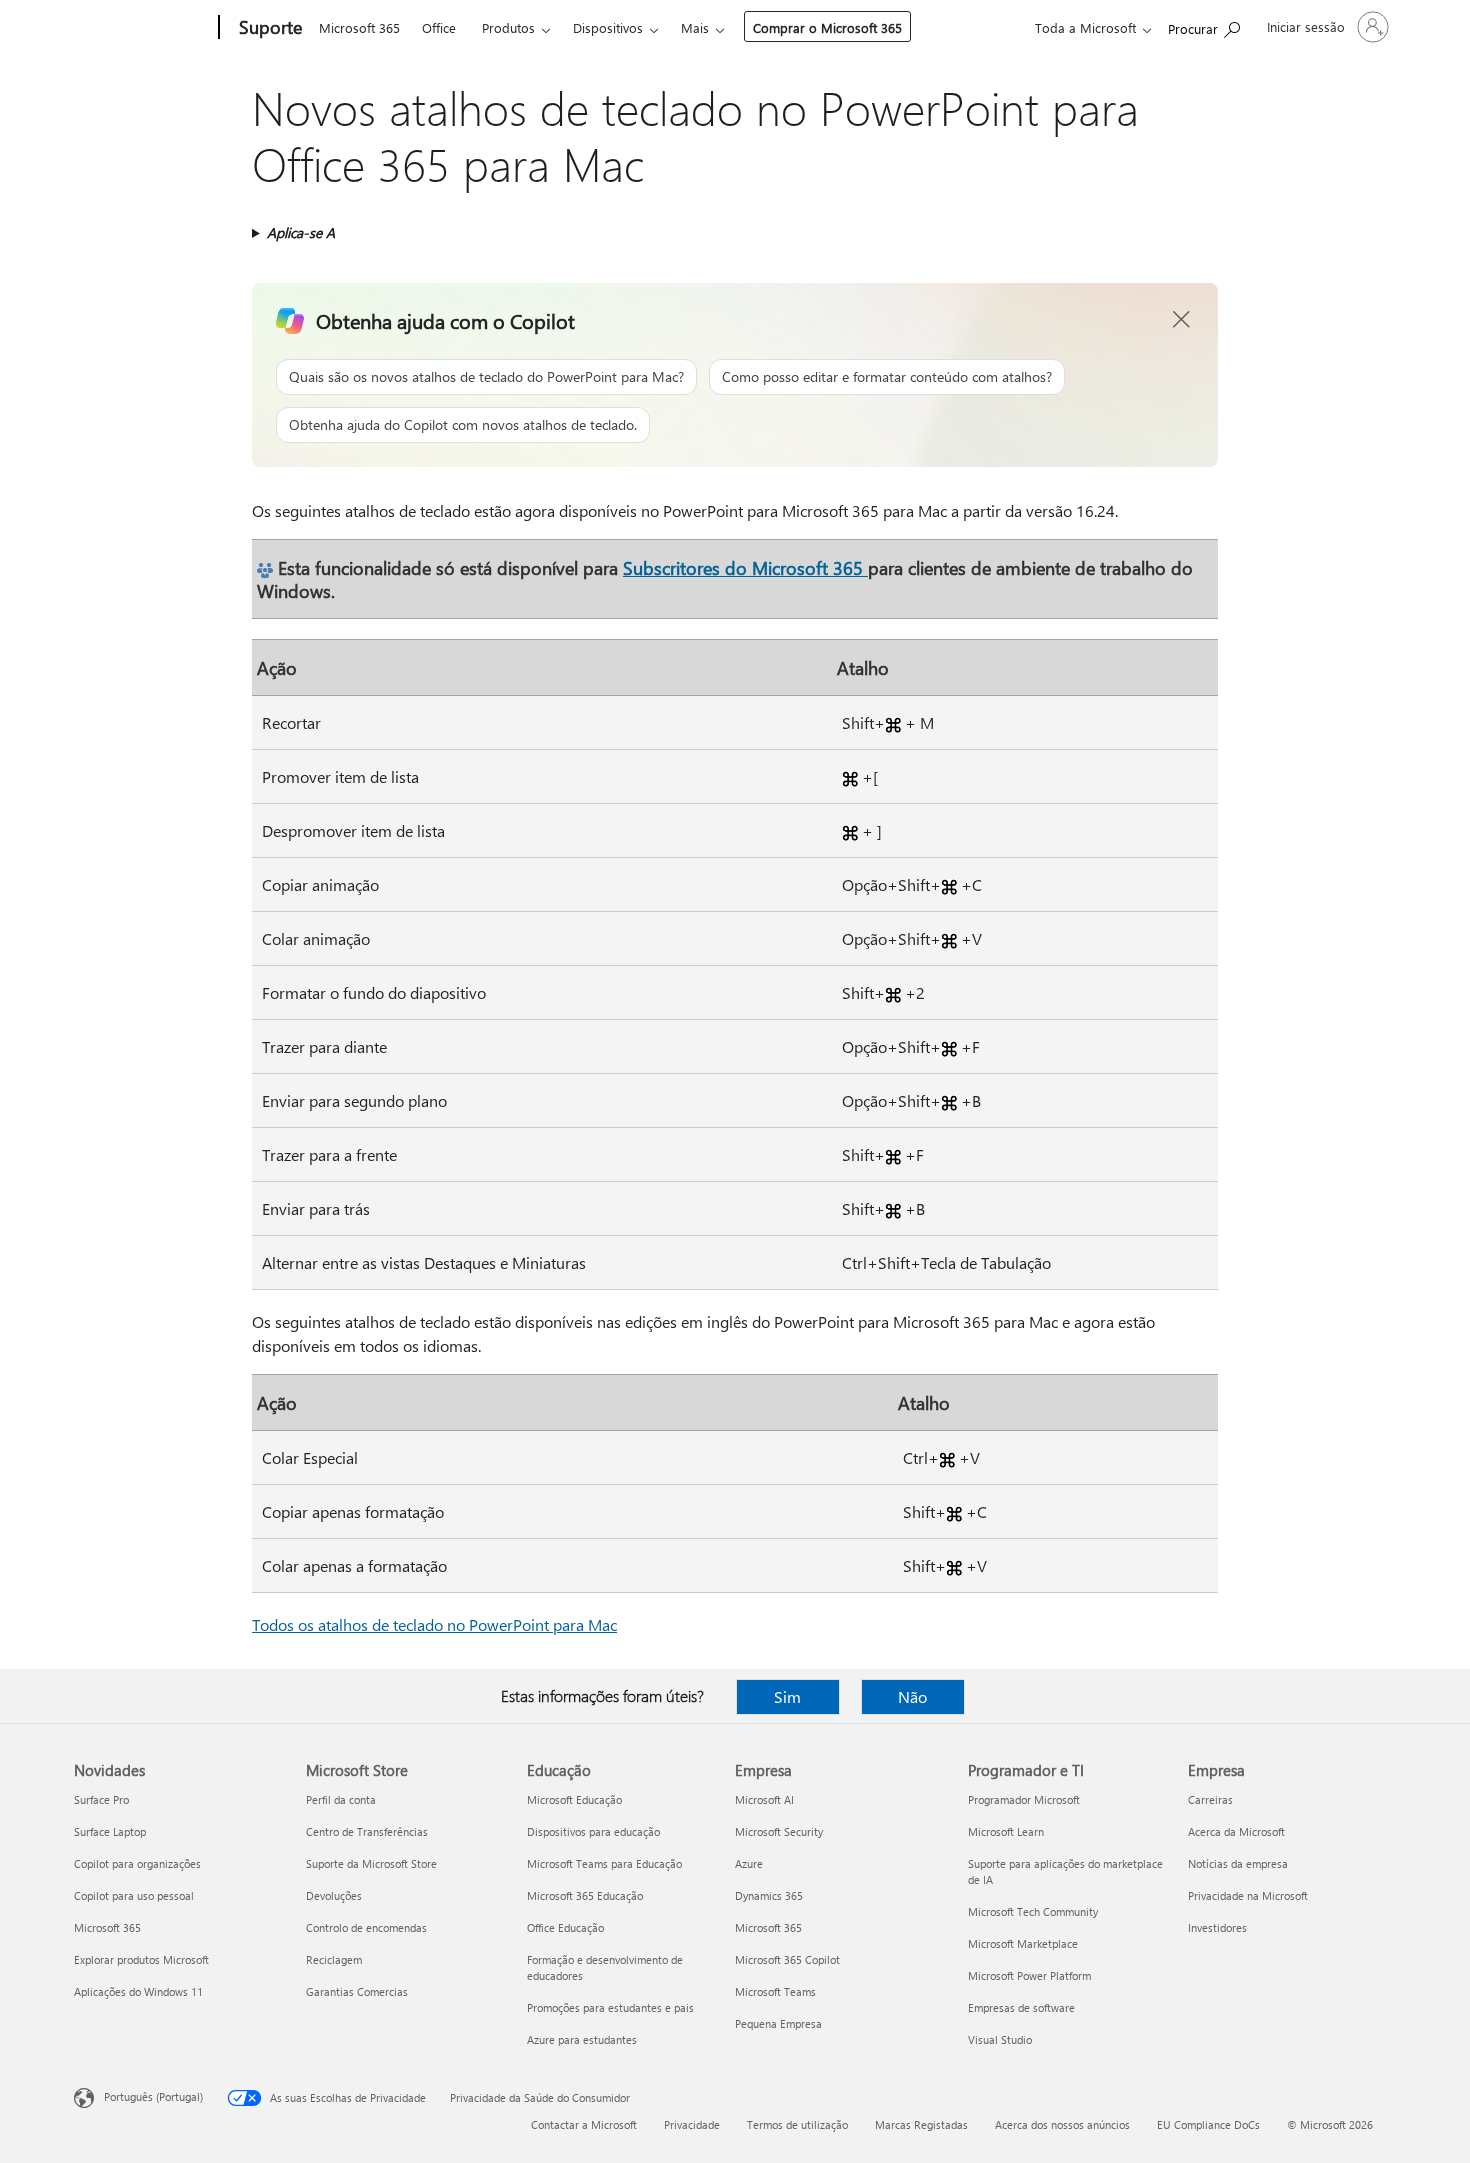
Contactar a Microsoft (584, 2124)
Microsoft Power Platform (1029, 1975)
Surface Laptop (110, 1831)
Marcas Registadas (921, 2124)
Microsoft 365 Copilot (787, 1959)
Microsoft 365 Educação (585, 1895)
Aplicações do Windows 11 (138, 1991)
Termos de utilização (797, 2124)
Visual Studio (1000, 2039)
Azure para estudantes (582, 2039)
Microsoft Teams (775, 1991)
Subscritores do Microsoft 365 (745, 567)
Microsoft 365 (359, 27)
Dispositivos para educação (593, 1831)
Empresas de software (1021, 2007)
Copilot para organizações (137, 1863)
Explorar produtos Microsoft (141, 1959)
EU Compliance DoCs (1208, 2124)
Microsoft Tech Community (1033, 1911)
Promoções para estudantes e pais (610, 2007)
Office (439, 27)
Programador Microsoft (1024, 1799)
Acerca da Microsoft (1236, 1831)
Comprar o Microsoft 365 (827, 27)
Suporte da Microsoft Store (371, 1863)
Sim (787, 1696)
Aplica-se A (301, 232)
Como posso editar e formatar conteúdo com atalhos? (887, 376)
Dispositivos (608, 27)
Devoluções (334, 1895)
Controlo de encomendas (366, 1927)
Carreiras (1210, 1799)
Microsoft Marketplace (1023, 1943)
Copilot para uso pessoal (134, 1895)
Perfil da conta (341, 1799)
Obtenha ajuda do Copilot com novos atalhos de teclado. (463, 424)
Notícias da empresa (1238, 1863)
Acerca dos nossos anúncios (1062, 2124)
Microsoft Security (779, 1831)
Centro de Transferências (367, 1831)
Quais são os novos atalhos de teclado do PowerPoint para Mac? (486, 376)
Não (912, 1696)
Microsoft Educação (574, 1799)
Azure (749, 1863)
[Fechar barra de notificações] (1182, 320)
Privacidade (692, 2124)
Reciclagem (334, 1959)
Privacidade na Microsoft (1248, 1895)
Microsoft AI (764, 1799)
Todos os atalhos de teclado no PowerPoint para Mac (434, 1624)
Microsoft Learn (1006, 1831)
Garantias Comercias (357, 1991)
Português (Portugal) (153, 2096)
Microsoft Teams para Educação (604, 1863)
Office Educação (565, 1927)
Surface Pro (101, 1799)
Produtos (508, 27)
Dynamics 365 (769, 1895)
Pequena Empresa (778, 2023)
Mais (695, 27)
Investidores (1217, 1927)
